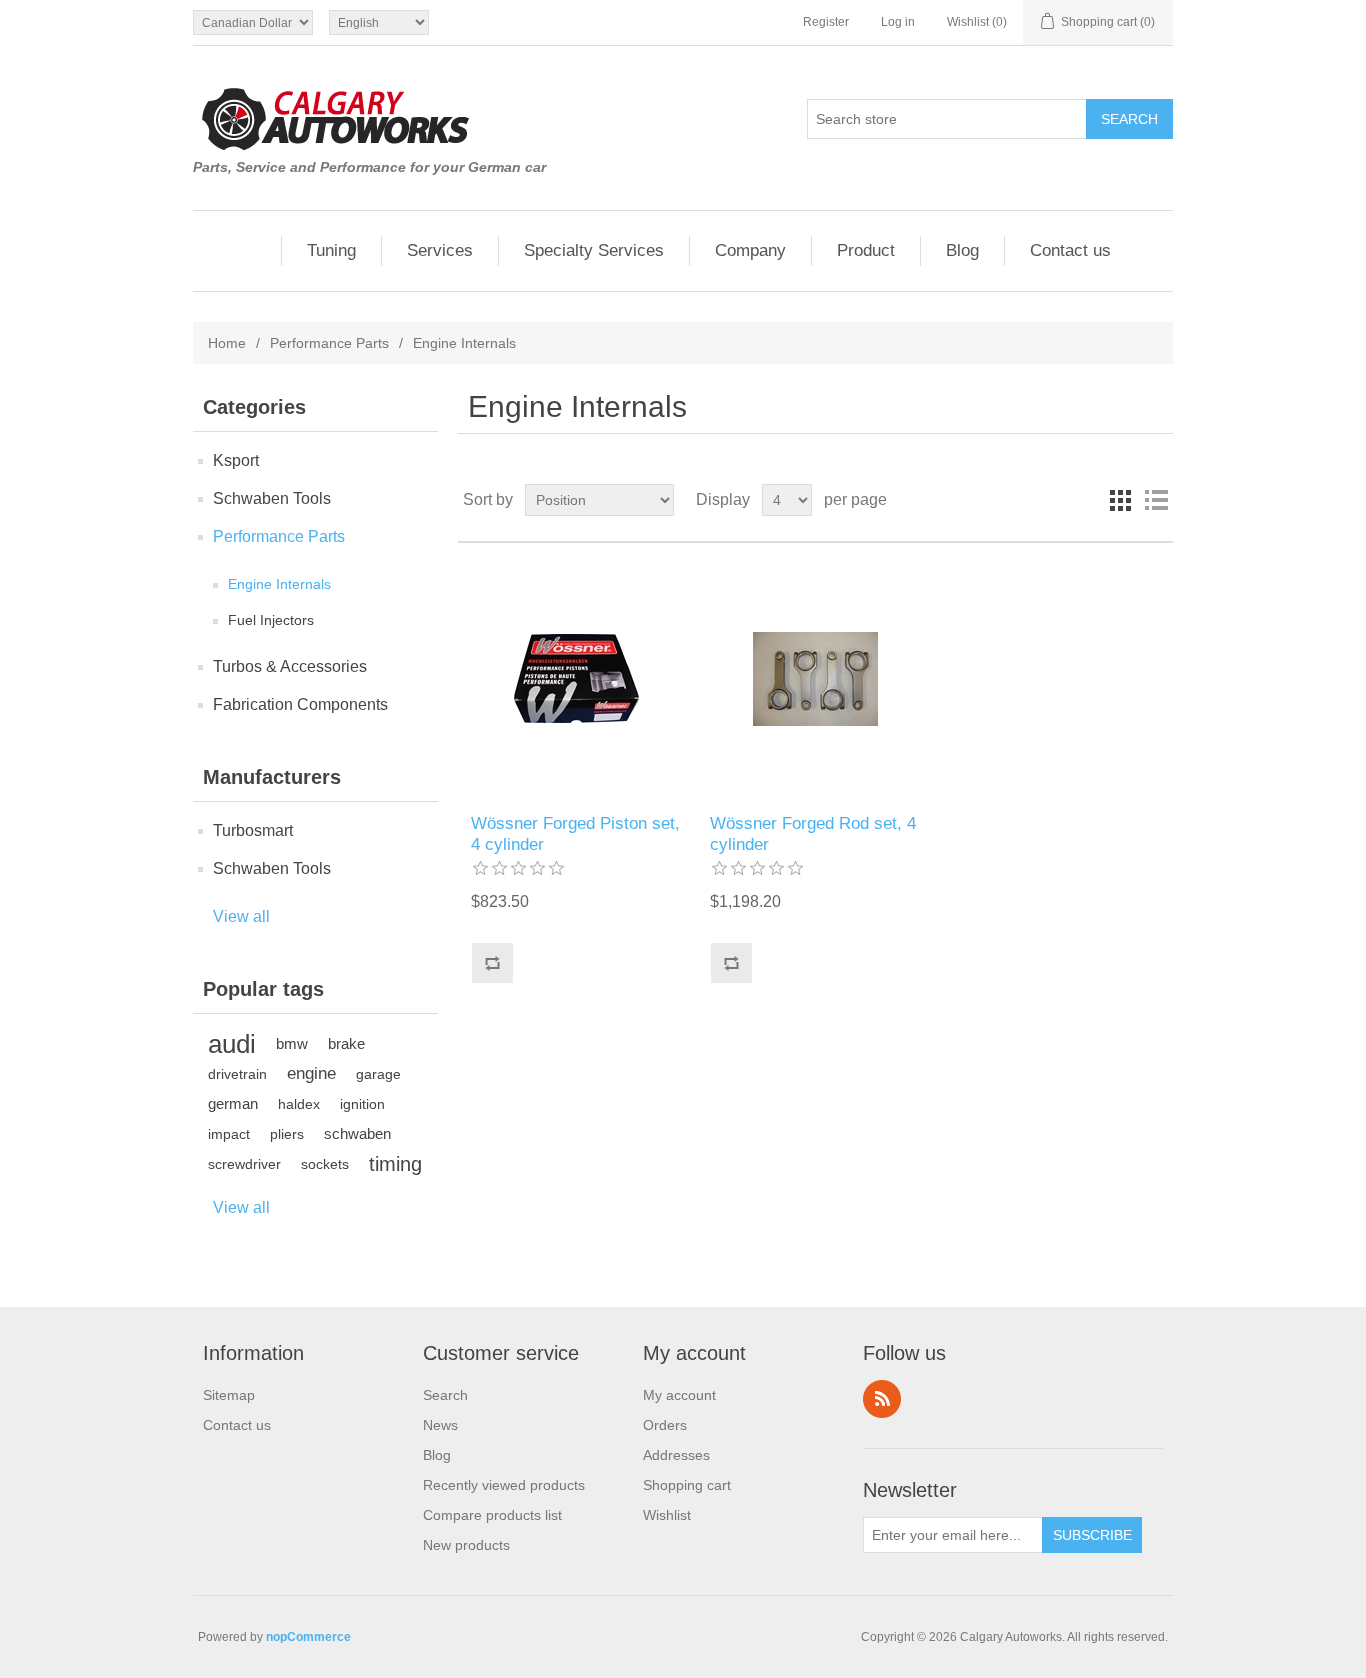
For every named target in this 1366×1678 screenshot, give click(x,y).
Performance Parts (329, 343)
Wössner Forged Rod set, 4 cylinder (813, 833)
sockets (325, 1164)
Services (440, 250)
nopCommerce (308, 1637)
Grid (1120, 500)
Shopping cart (687, 1485)
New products (466, 1545)
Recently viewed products (504, 1485)
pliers (287, 1134)
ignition (362, 1104)
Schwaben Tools (272, 498)
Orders (665, 1425)
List (1156, 500)
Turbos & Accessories (290, 666)
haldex (299, 1104)
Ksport (236, 460)
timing (395, 1164)
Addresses (676, 1455)
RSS (882, 1399)
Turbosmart (253, 830)
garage (378, 1074)
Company (750, 250)
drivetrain (237, 1074)
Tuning (331, 250)
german (233, 1103)
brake (346, 1043)
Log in (898, 22)
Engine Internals (279, 584)
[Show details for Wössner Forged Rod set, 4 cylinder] (815, 678)
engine (311, 1073)
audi (232, 1044)
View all (241, 916)
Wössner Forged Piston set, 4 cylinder (575, 833)
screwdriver (244, 1164)
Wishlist (667, 1515)
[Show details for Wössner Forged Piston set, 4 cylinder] (576, 678)
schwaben (357, 1133)
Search (445, 1395)
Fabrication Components (300, 704)
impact (229, 1134)
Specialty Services (594, 250)
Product (866, 250)
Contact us (1070, 250)
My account (679, 1395)
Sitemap (229, 1395)
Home (227, 343)
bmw (292, 1043)
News (440, 1425)
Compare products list (492, 1515)
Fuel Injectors (271, 620)
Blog (962, 250)
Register (826, 22)
